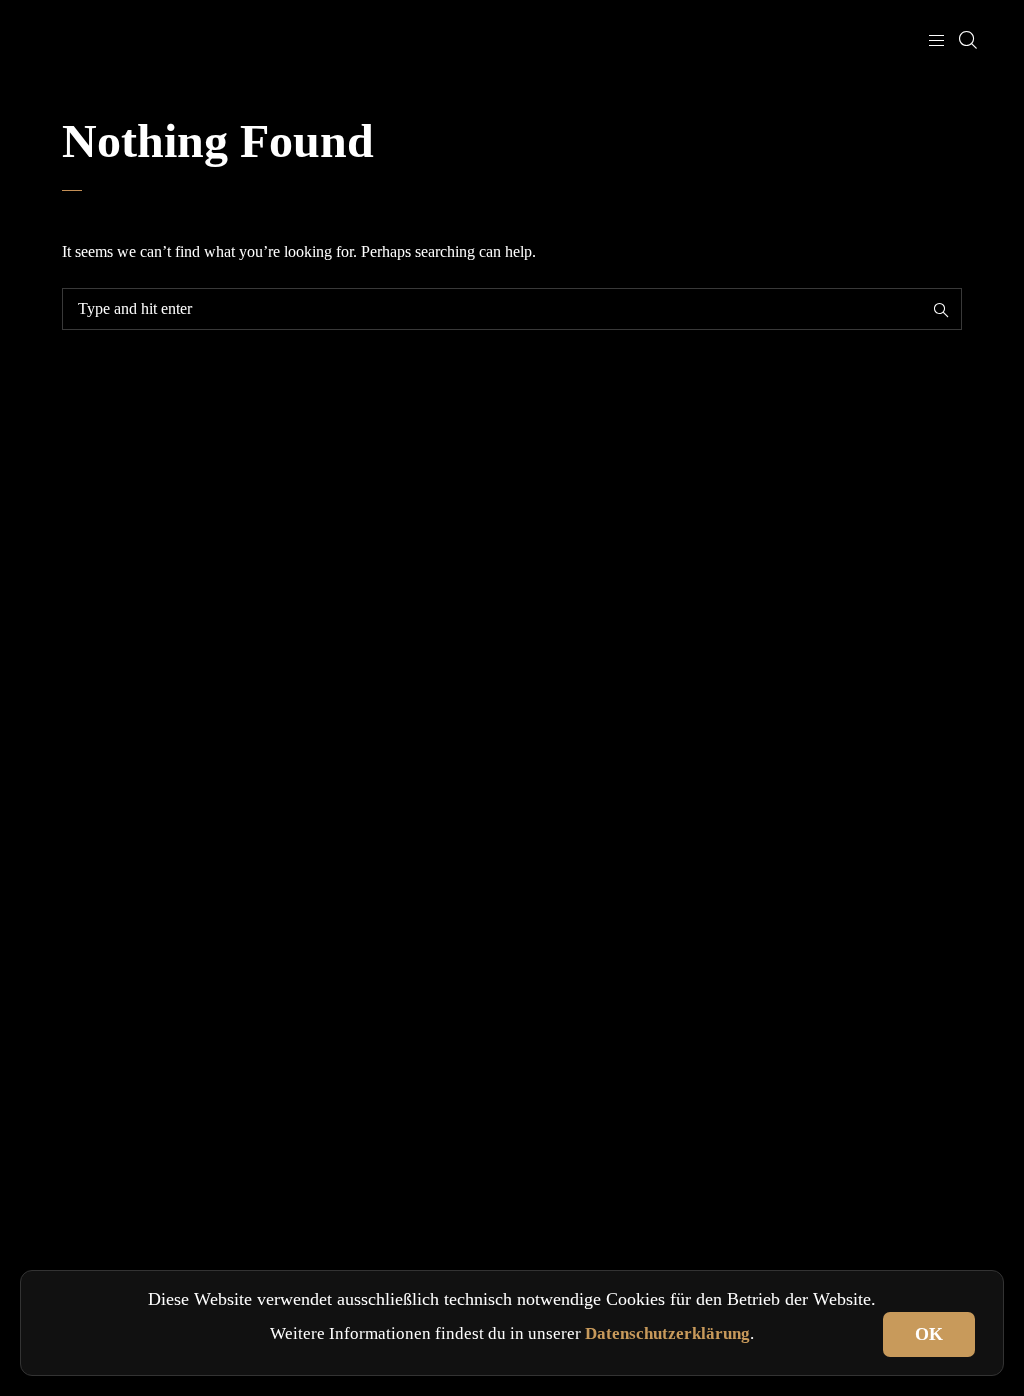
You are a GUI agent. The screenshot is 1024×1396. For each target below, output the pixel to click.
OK (929, 1334)
